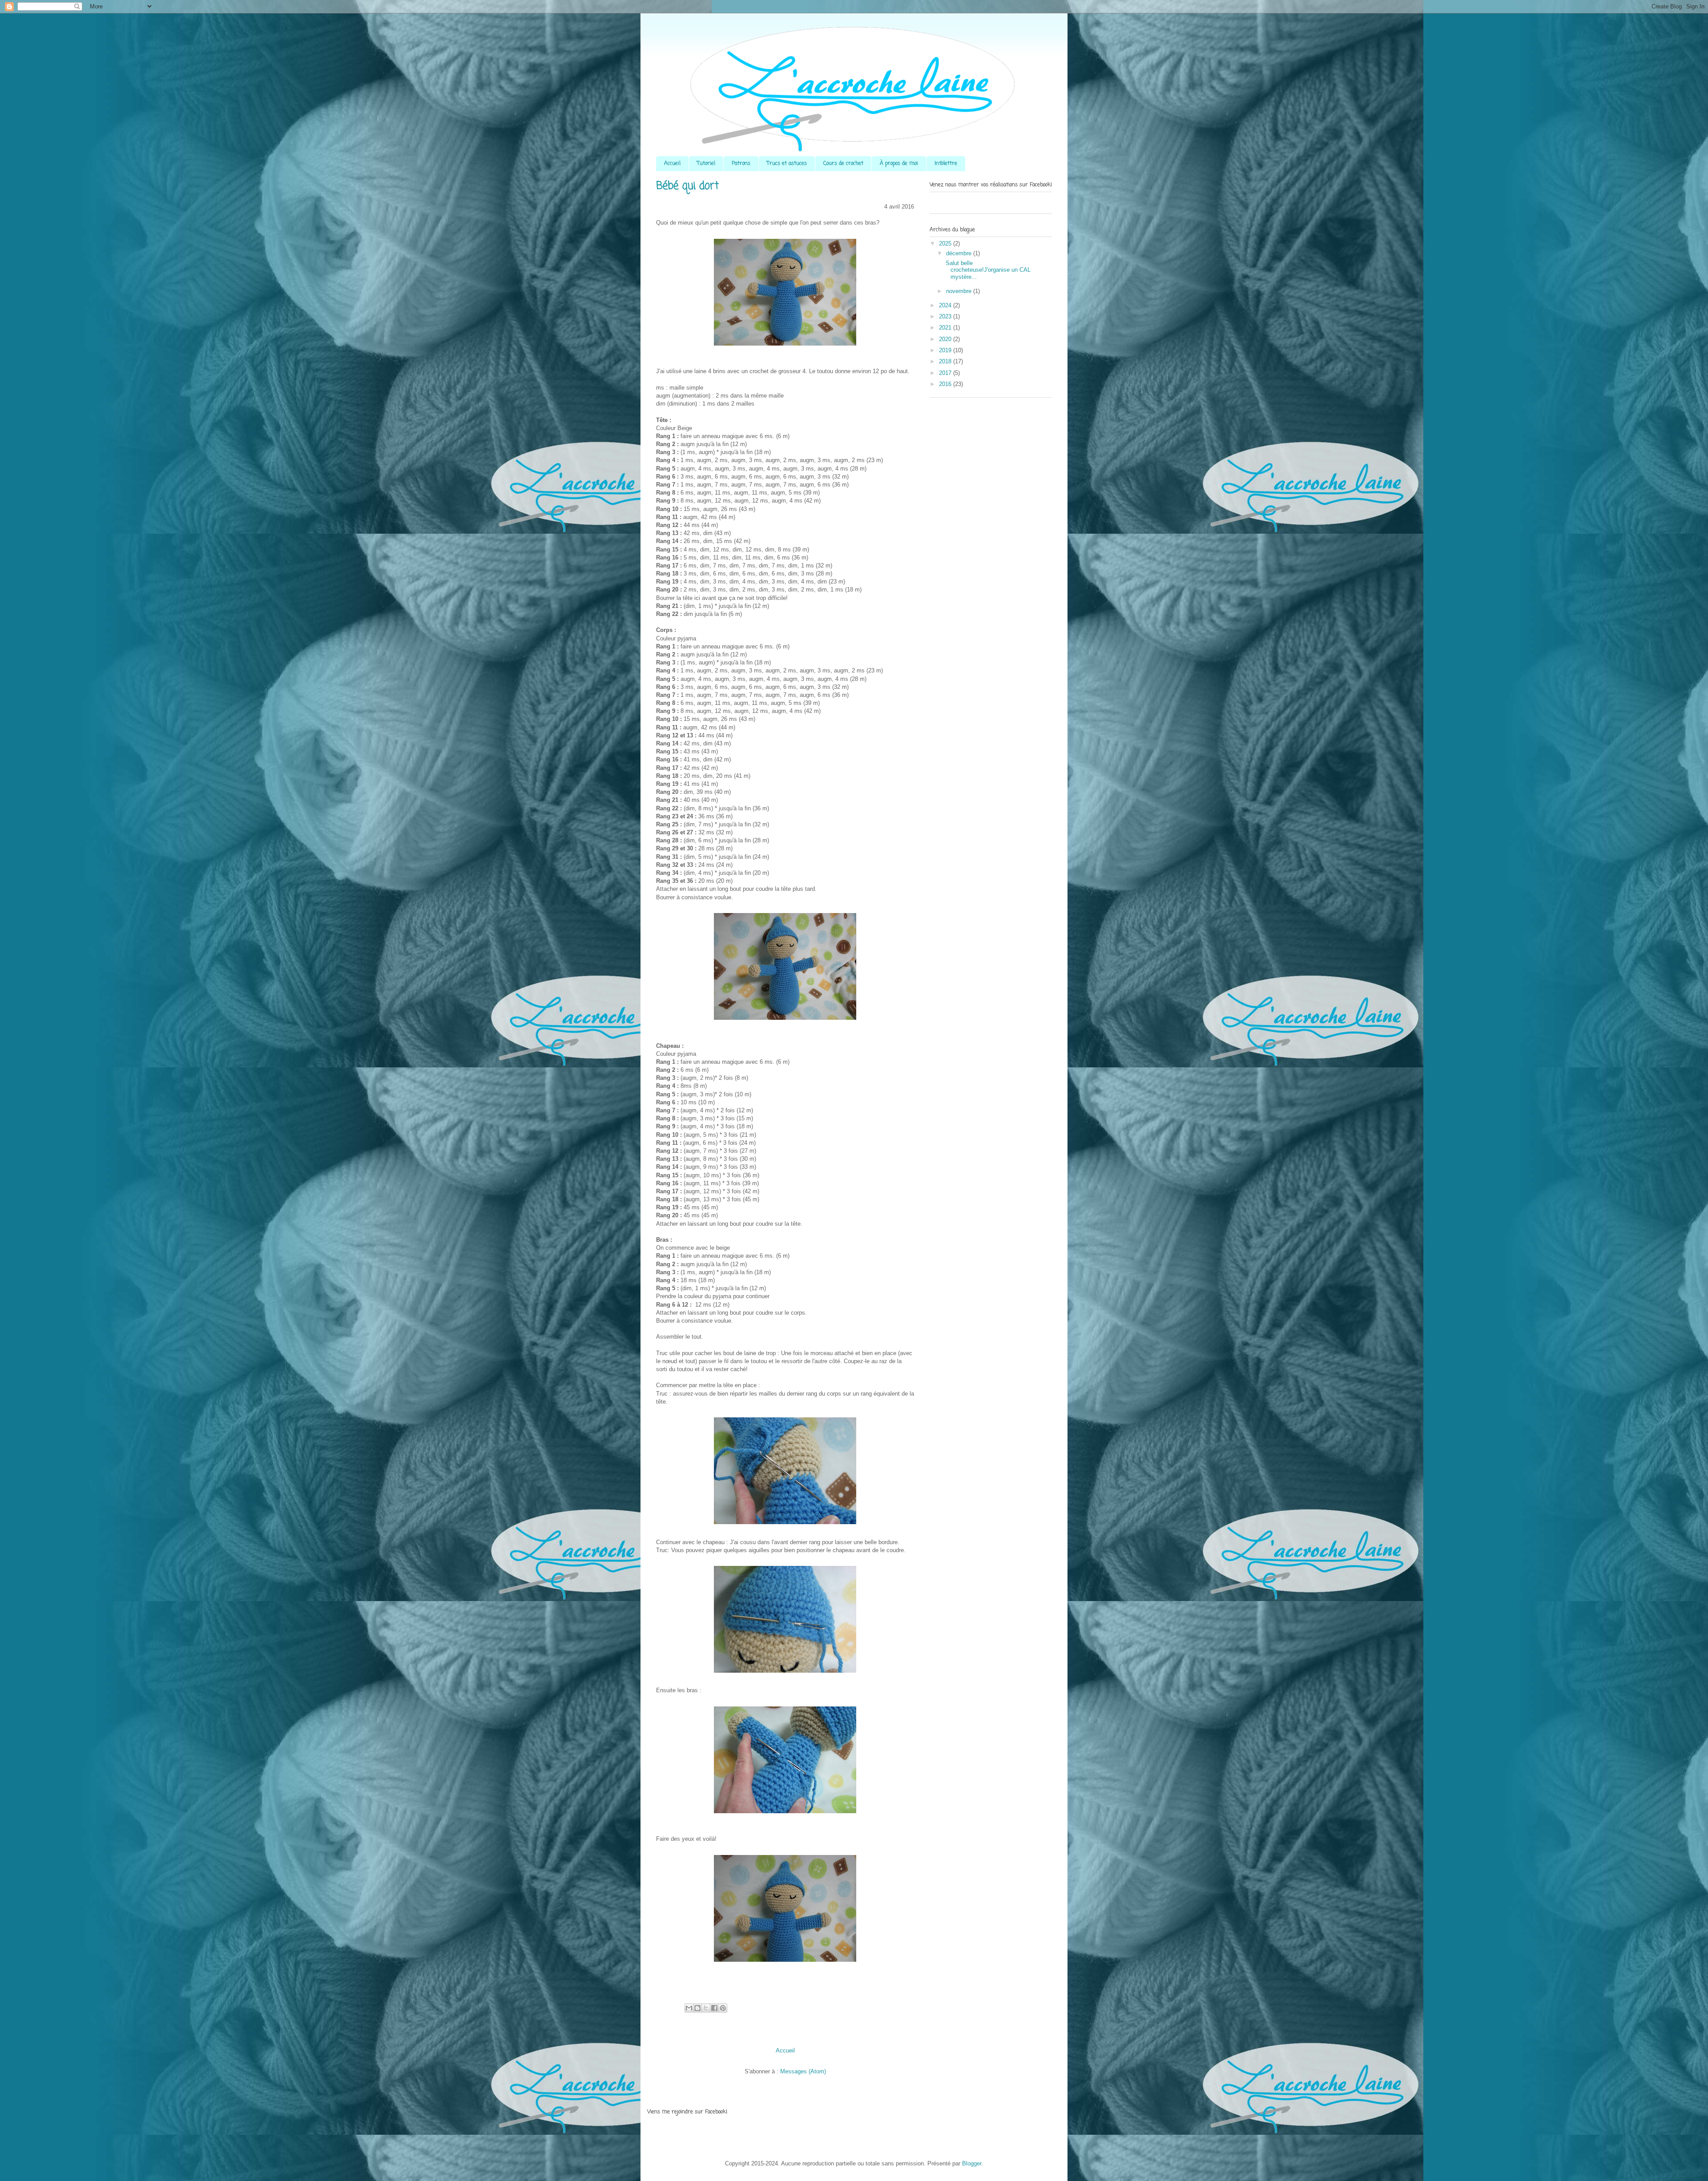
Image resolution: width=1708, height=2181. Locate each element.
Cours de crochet (843, 164)
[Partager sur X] (706, 2008)
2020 (946, 339)
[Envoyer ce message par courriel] (689, 2008)
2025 (946, 243)
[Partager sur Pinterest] (723, 2008)
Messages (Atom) (803, 2071)
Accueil (672, 164)
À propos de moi (899, 164)
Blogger (972, 2163)
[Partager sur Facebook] (714, 2008)
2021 (946, 328)
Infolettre (946, 164)
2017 (946, 373)
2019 (946, 350)
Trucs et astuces (787, 164)
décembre (960, 253)
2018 (946, 361)
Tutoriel (706, 164)
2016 (946, 384)
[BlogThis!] (697, 2008)
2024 (946, 305)
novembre (960, 291)
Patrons (741, 164)
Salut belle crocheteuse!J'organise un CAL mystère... (987, 270)
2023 (946, 316)
